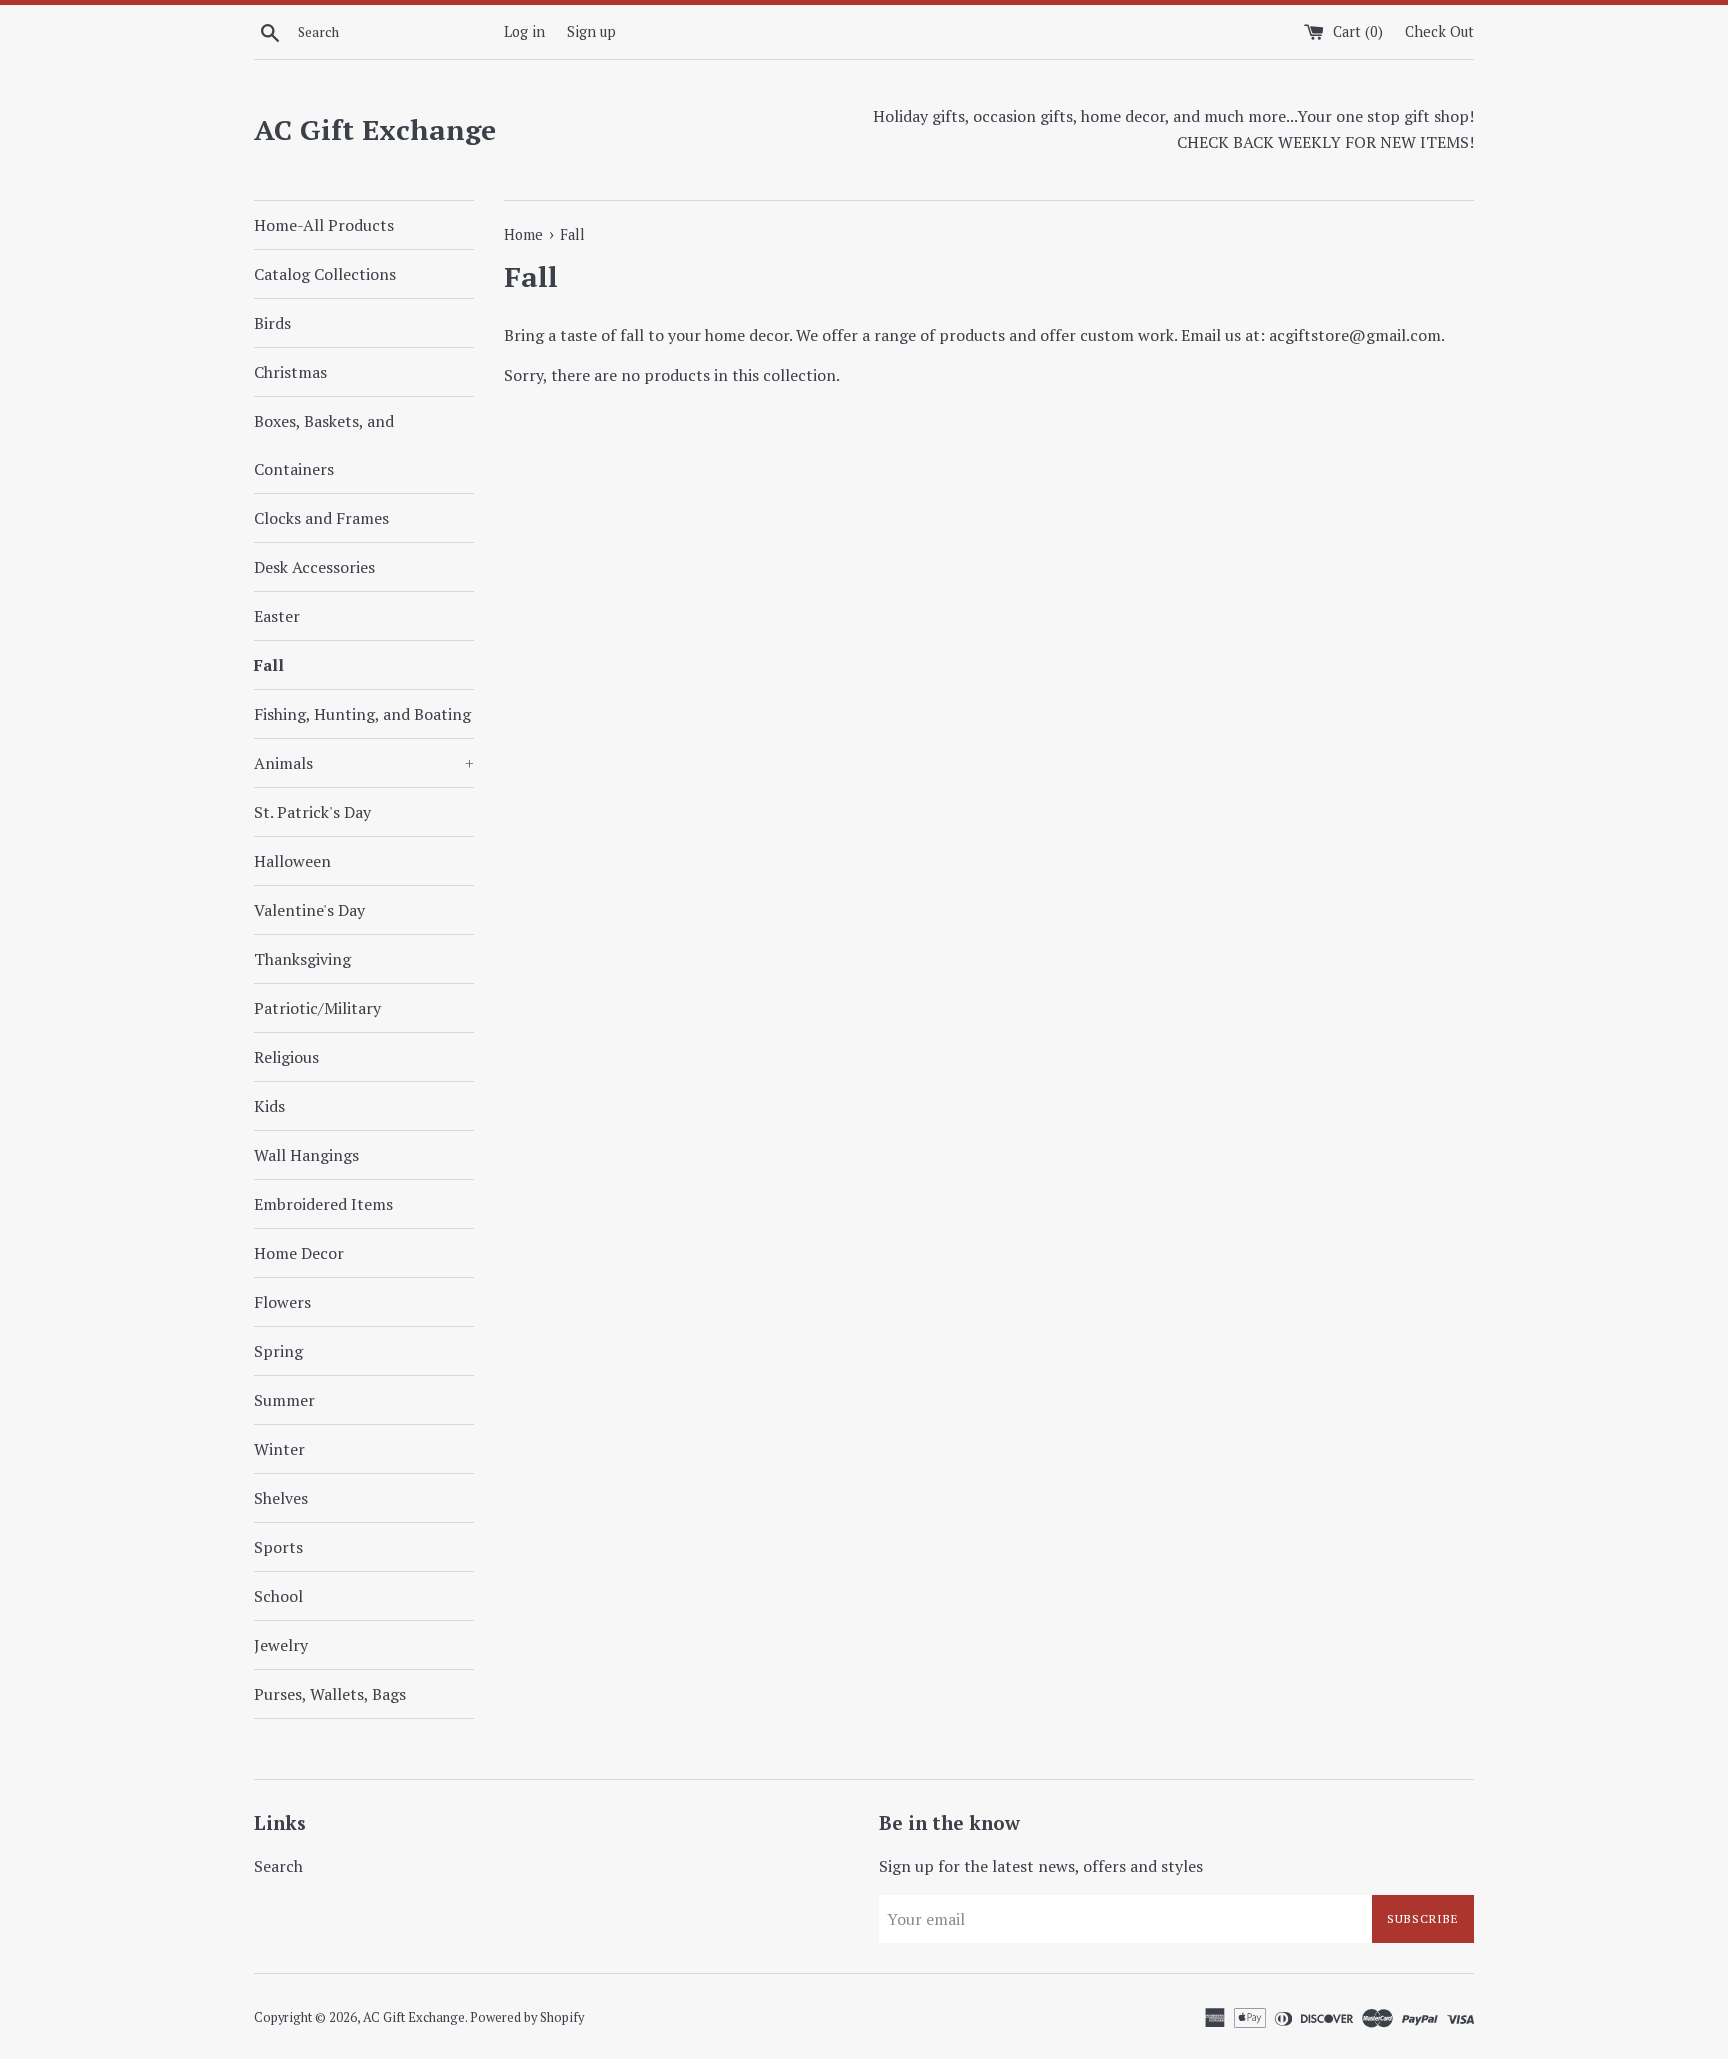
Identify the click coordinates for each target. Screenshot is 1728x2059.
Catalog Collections (325, 274)
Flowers (282, 1302)
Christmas (290, 372)
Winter (279, 1449)
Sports (278, 1547)
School (278, 1596)
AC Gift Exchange (375, 129)
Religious (286, 1057)
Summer (284, 1400)
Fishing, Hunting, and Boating (362, 714)
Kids (269, 1106)
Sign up (591, 31)
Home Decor (299, 1253)
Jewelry (281, 1645)
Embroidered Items (323, 1204)
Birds (272, 323)
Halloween (292, 861)
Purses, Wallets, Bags (330, 1694)
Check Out (1439, 31)
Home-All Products (324, 225)
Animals (364, 763)
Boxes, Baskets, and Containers (324, 445)
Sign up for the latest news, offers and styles (1041, 1866)
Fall (269, 665)
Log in (524, 31)
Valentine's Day (309, 910)
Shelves (281, 1498)
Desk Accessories (314, 567)
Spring (278, 1351)
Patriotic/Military (317, 1008)
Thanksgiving (302, 959)
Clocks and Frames (321, 518)
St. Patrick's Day (312, 812)
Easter (277, 616)
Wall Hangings (306, 1155)
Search (278, 1866)
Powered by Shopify (527, 2017)
